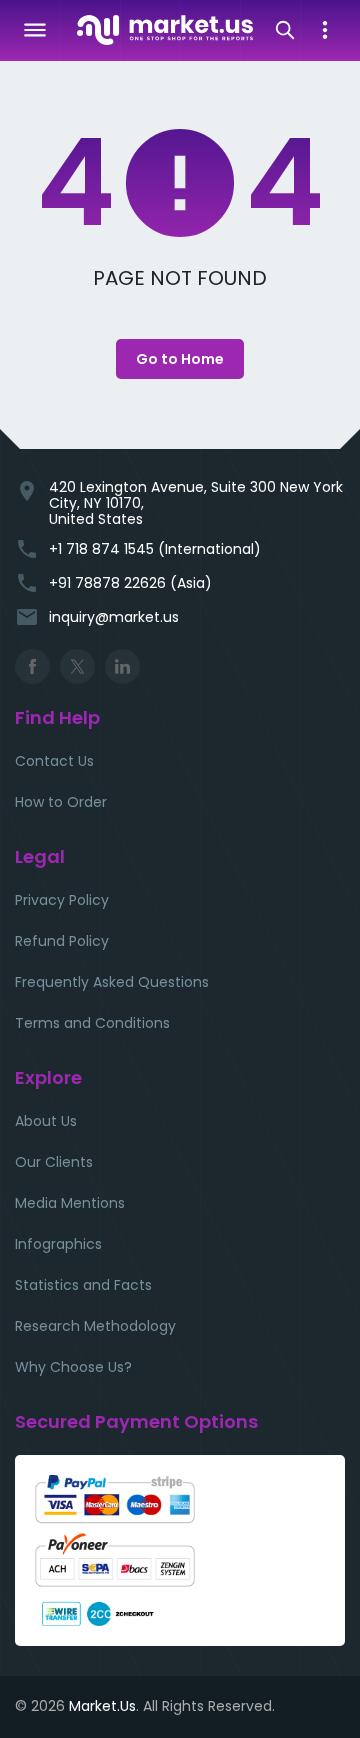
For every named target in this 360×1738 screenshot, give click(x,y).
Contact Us (54, 761)
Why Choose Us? (73, 1367)
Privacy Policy (62, 900)
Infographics (58, 1244)
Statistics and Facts (83, 1285)
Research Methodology (95, 1326)
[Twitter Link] (77, 666)
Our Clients (54, 1162)
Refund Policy (62, 941)
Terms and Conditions (92, 1023)
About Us (46, 1121)
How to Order (61, 802)
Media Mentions (70, 1203)
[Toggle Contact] (325, 30)
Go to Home (180, 359)
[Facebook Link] (32, 666)
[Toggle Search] (285, 30)
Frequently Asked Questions (112, 982)
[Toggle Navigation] (35, 30)
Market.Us (102, 1706)
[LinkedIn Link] (122, 666)
